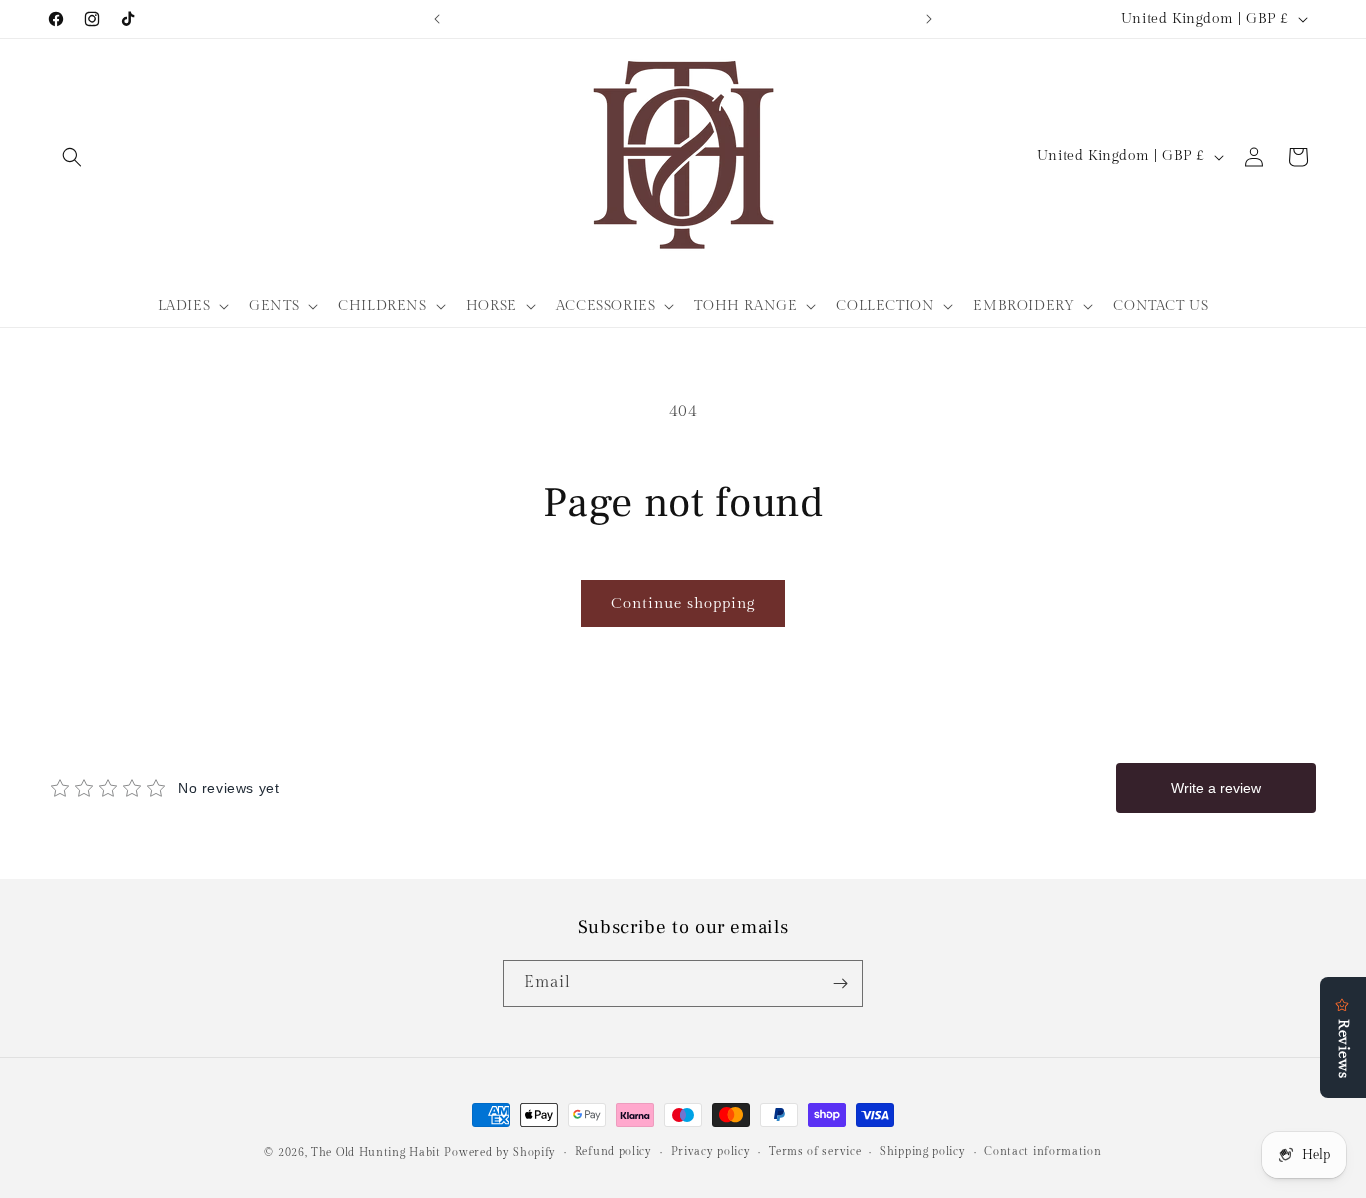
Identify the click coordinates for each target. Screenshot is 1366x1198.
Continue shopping (683, 603)
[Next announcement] (929, 19)
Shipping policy (923, 1151)
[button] (72, 157)
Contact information (1042, 1151)
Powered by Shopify (500, 1152)
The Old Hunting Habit (377, 1152)
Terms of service (815, 1151)
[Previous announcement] (437, 19)
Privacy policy (711, 1151)
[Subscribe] (840, 983)
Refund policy (613, 1151)
